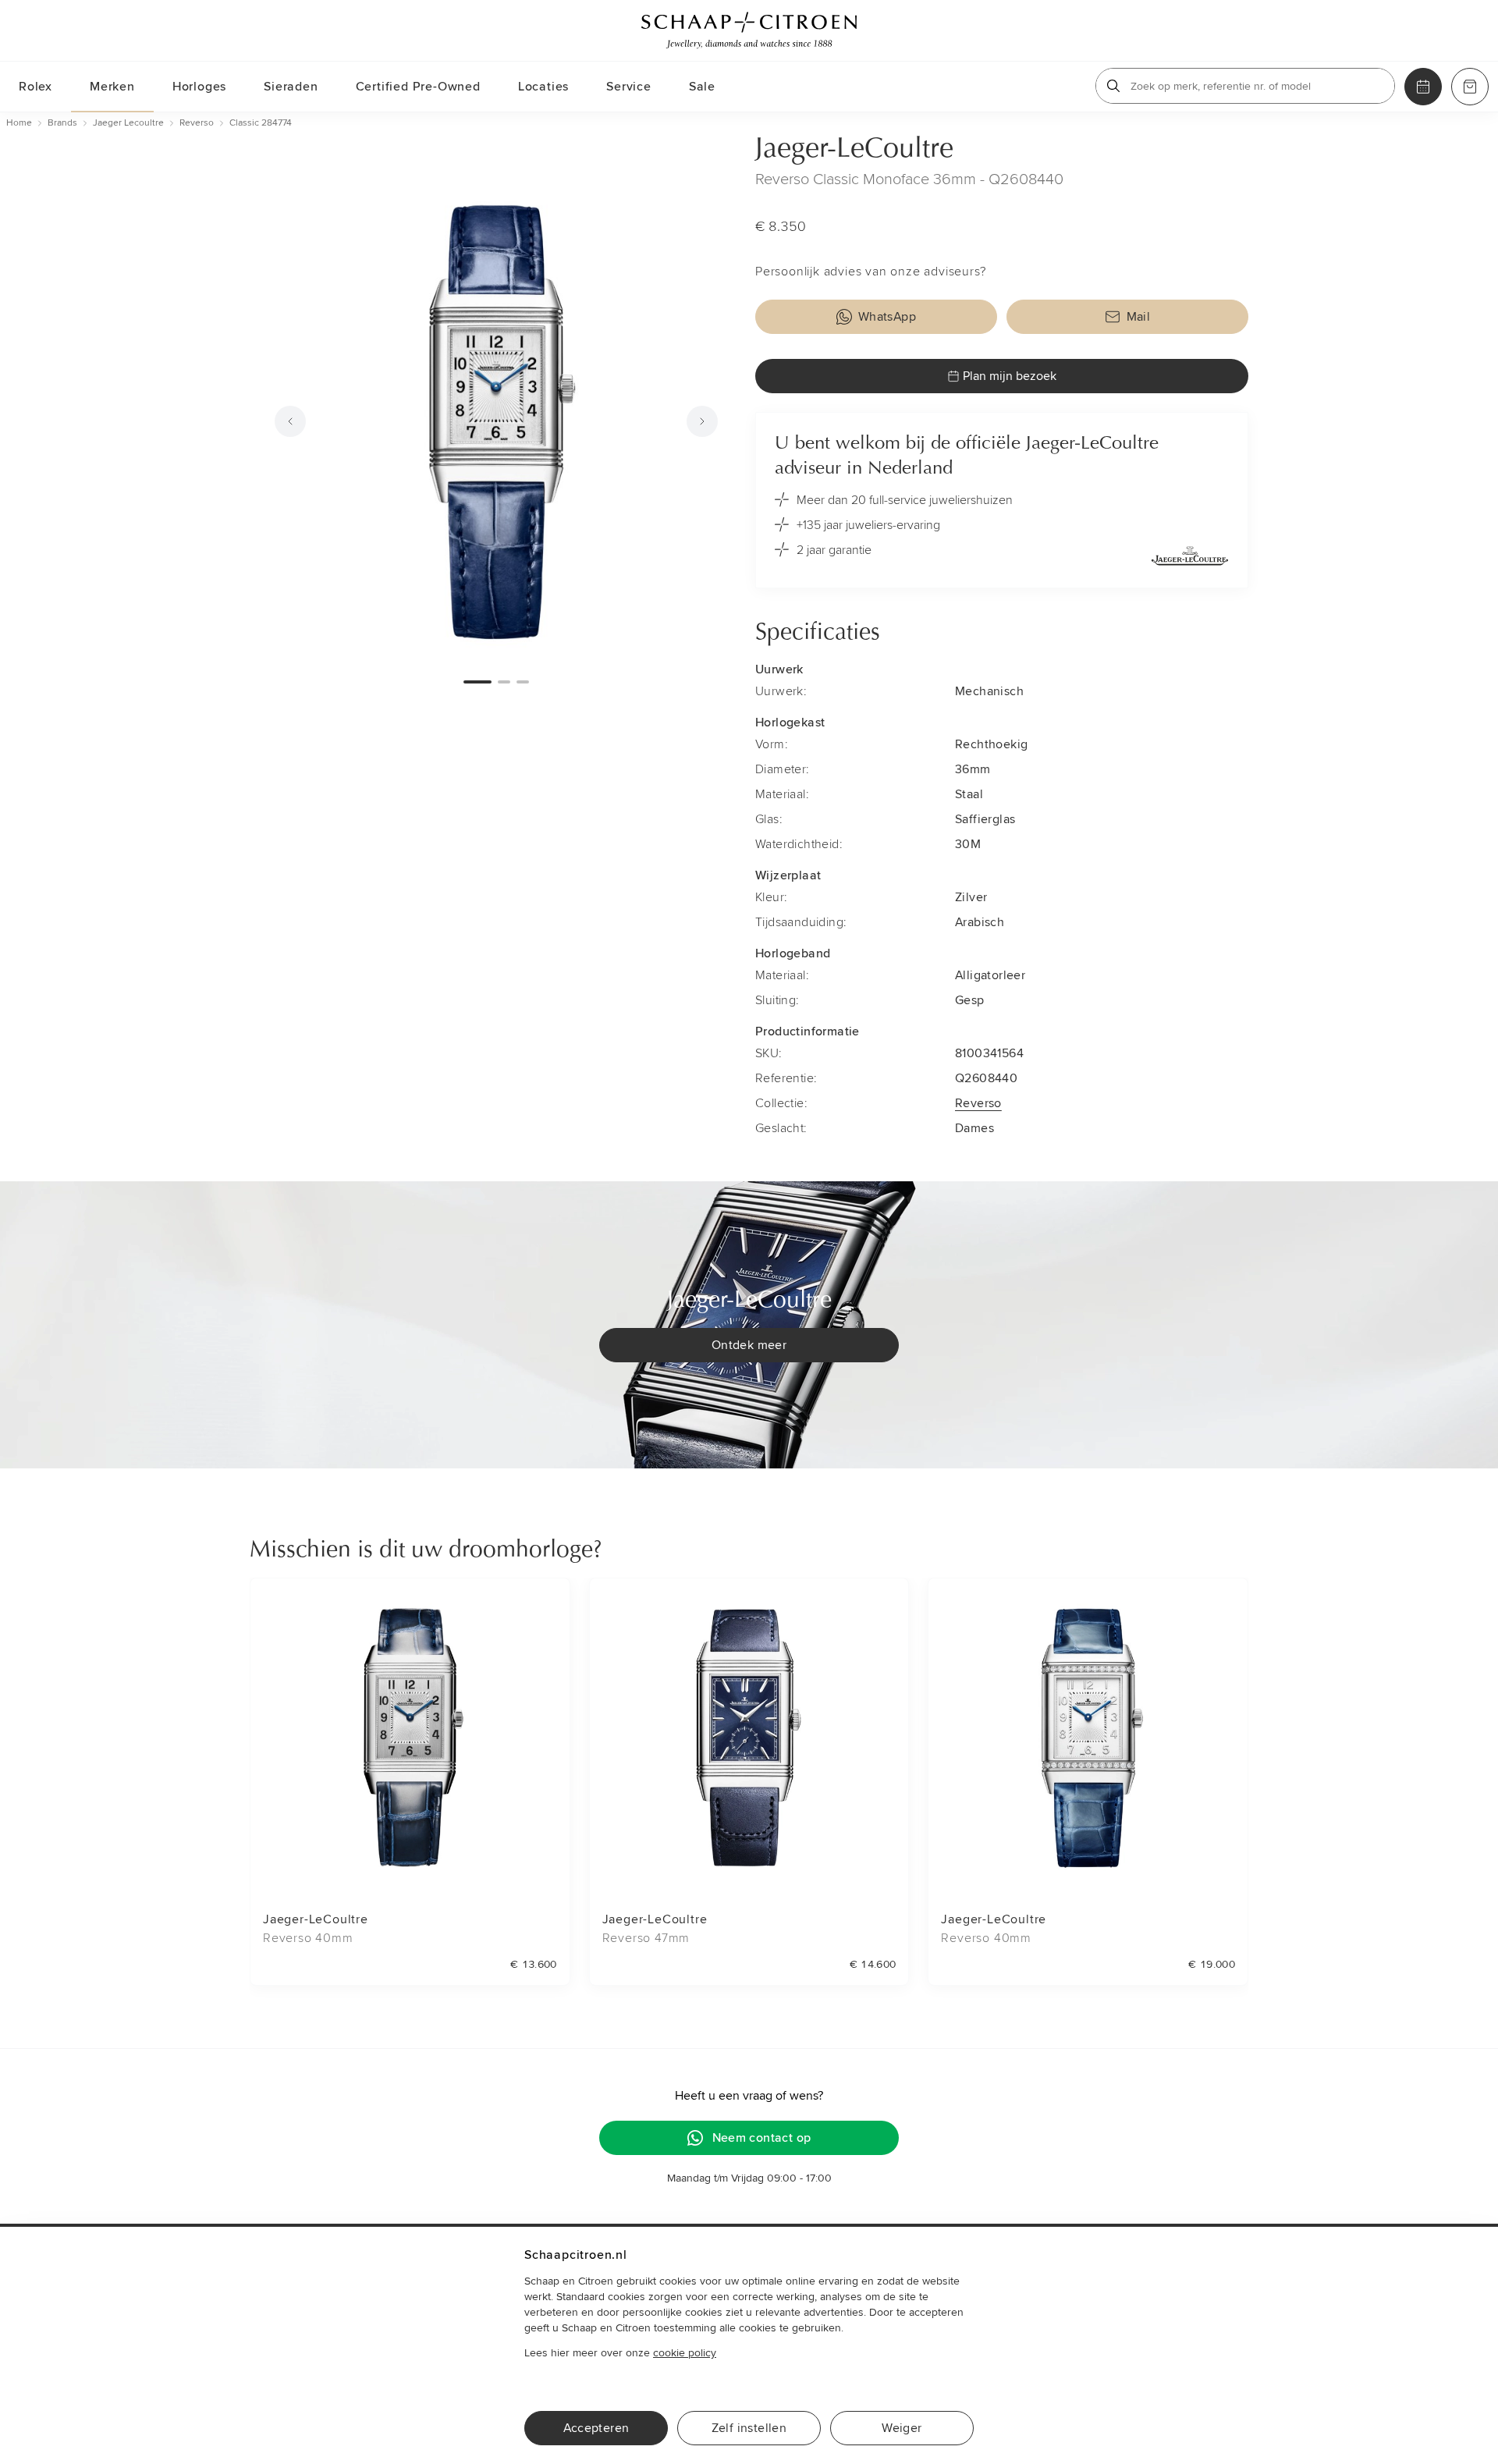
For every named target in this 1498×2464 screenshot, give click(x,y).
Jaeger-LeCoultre (854, 150)
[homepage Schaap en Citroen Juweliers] (749, 30)
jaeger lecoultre (128, 123)
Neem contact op (762, 2138)
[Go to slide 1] (477, 682)
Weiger (902, 2428)
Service (629, 87)
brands (62, 123)
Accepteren (596, 2428)
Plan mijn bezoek (1010, 376)
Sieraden (291, 87)
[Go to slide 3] (523, 682)
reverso (197, 123)
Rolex (35, 87)
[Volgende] (702, 421)
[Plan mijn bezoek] (1423, 87)
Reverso (978, 1103)
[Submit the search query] (1113, 86)
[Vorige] (290, 421)
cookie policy (685, 2353)
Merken (112, 87)
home (19, 123)
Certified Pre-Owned (418, 87)
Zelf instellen (749, 2428)
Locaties (543, 87)
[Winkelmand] (1470, 87)
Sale (702, 87)
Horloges (199, 87)
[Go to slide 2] (504, 682)
